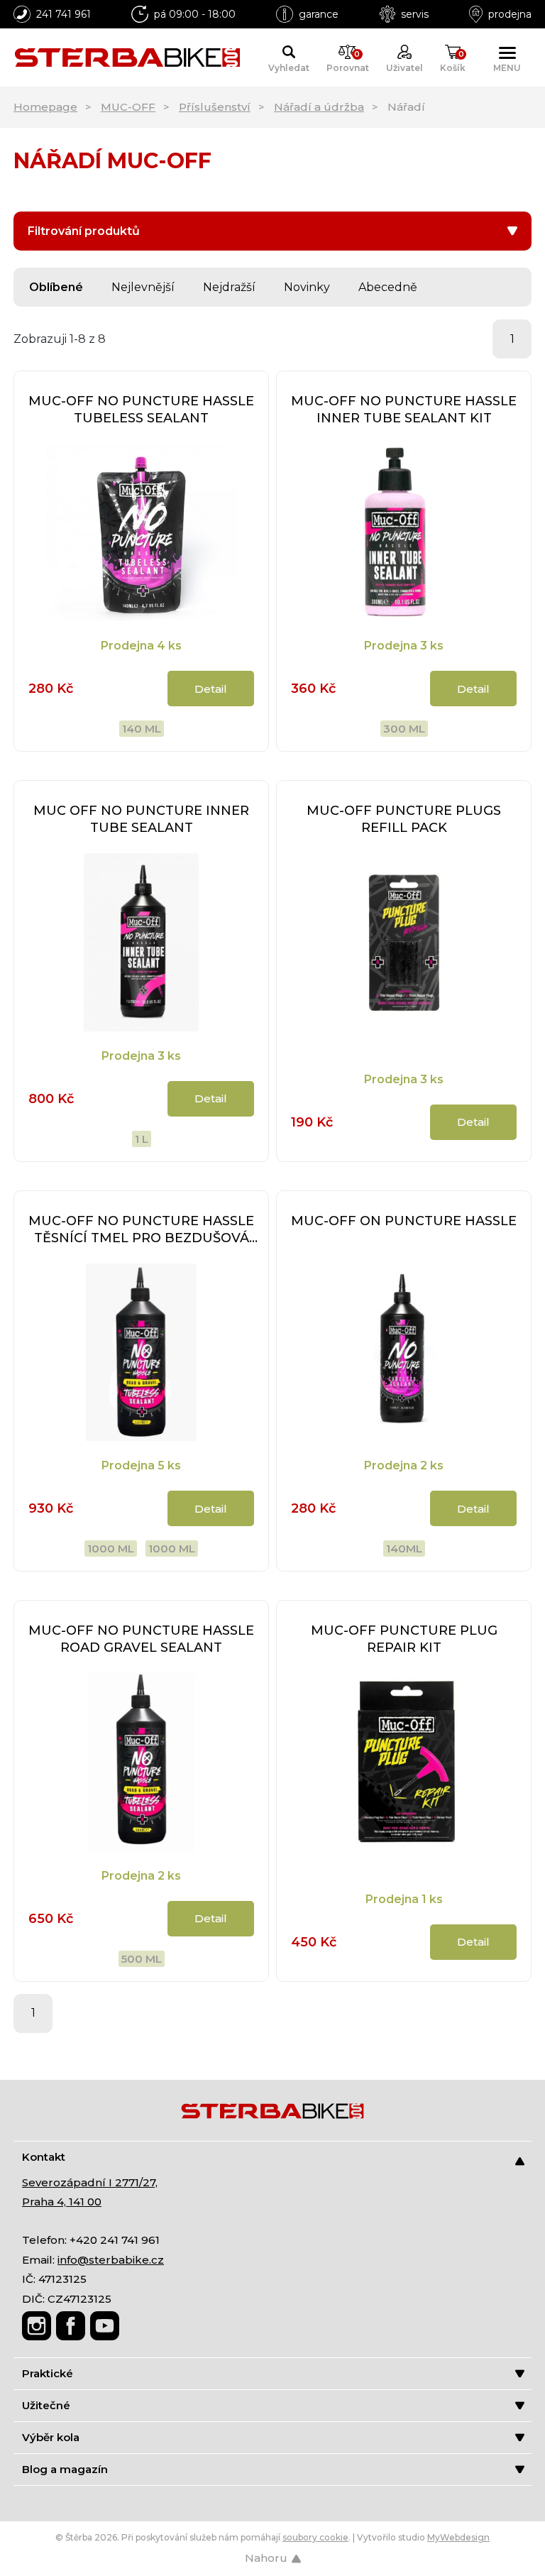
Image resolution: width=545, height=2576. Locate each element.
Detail (211, 689)
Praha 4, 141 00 (62, 2202)
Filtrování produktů (84, 231)
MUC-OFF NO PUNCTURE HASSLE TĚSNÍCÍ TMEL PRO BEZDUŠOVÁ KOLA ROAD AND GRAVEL (141, 1230)
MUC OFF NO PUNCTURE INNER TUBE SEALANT (141, 819)
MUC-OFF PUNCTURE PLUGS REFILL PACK (404, 819)
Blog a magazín (65, 2469)
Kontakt (44, 2157)
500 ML (142, 1959)
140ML (404, 1549)
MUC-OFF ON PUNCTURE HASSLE (404, 1221)
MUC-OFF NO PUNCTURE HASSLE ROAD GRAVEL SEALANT (141, 1639)
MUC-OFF (128, 107)
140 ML (142, 729)
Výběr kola (51, 2437)
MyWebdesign (458, 2537)
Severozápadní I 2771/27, (90, 2182)
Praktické (48, 2373)
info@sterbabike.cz (111, 2260)
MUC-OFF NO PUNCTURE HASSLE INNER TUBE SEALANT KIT (404, 410)
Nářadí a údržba (319, 107)
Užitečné (46, 2405)
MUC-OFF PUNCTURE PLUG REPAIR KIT (404, 1639)
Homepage (45, 107)
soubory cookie (315, 2537)
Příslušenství (215, 107)
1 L (142, 1139)
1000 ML (111, 1549)
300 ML (404, 729)
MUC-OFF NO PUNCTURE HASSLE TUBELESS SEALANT (141, 410)
